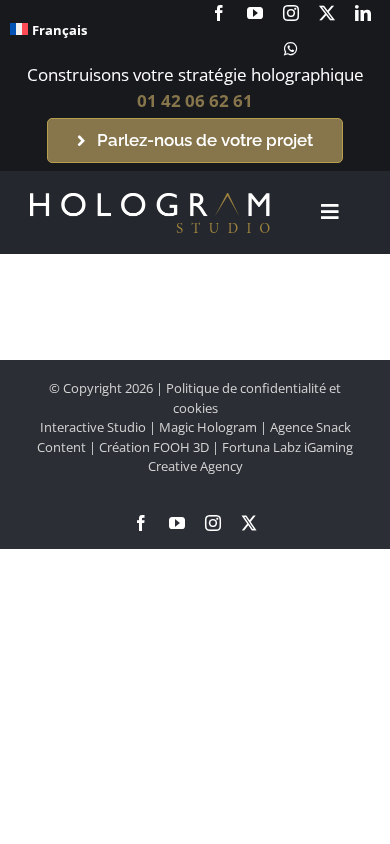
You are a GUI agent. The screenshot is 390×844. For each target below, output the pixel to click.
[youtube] (255, 13)
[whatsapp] (291, 49)
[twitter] (327, 13)
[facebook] (219, 13)
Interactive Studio (93, 427)
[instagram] (291, 13)
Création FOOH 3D (154, 447)
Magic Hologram (208, 427)
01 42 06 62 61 (195, 100)
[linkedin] (363, 13)
